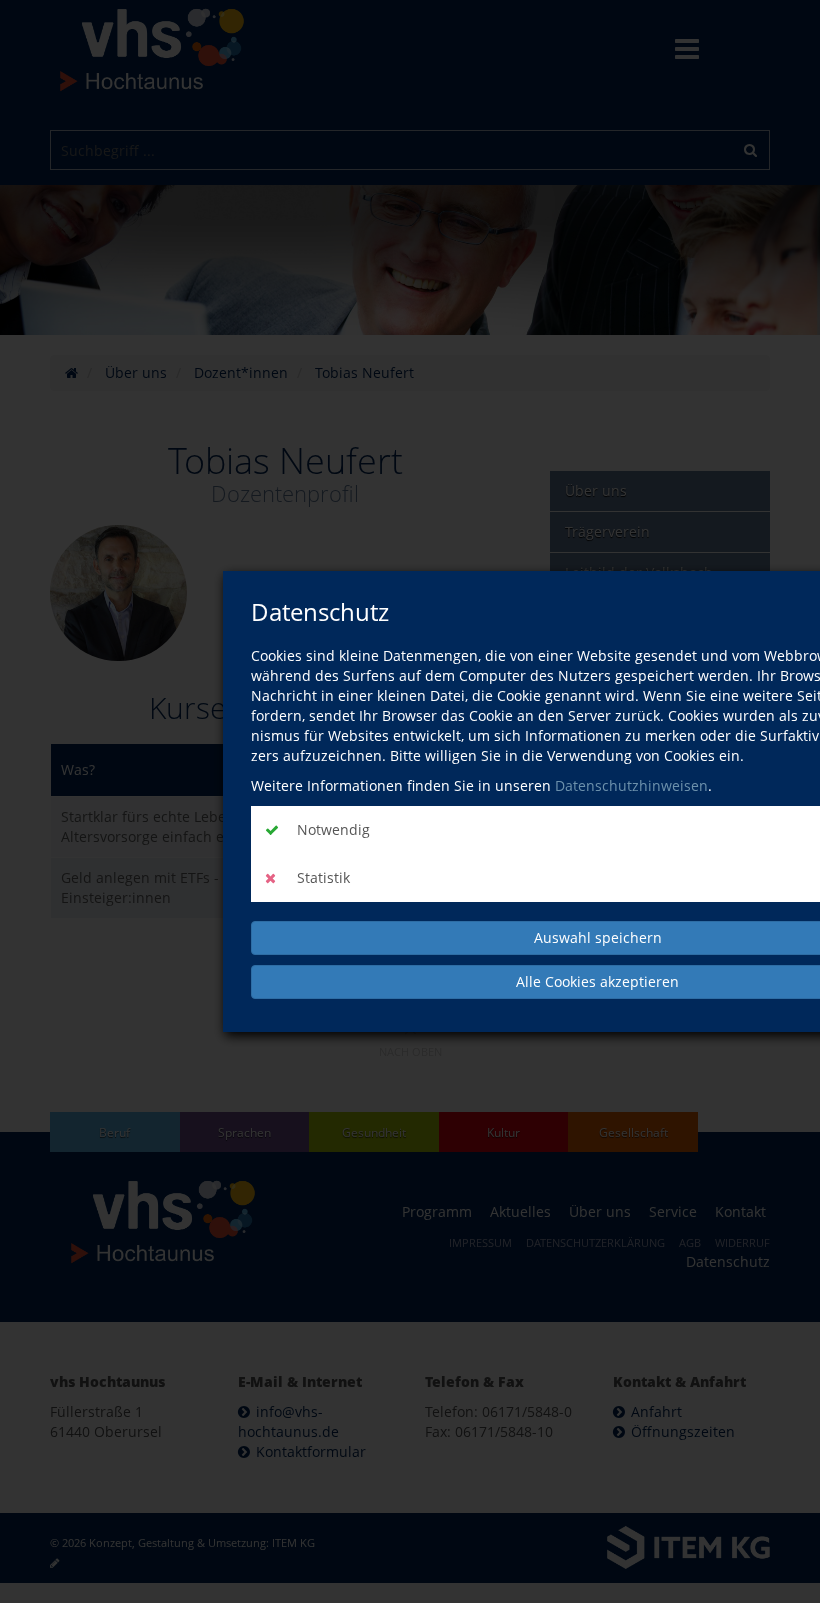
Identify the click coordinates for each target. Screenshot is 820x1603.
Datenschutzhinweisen (631, 785)
